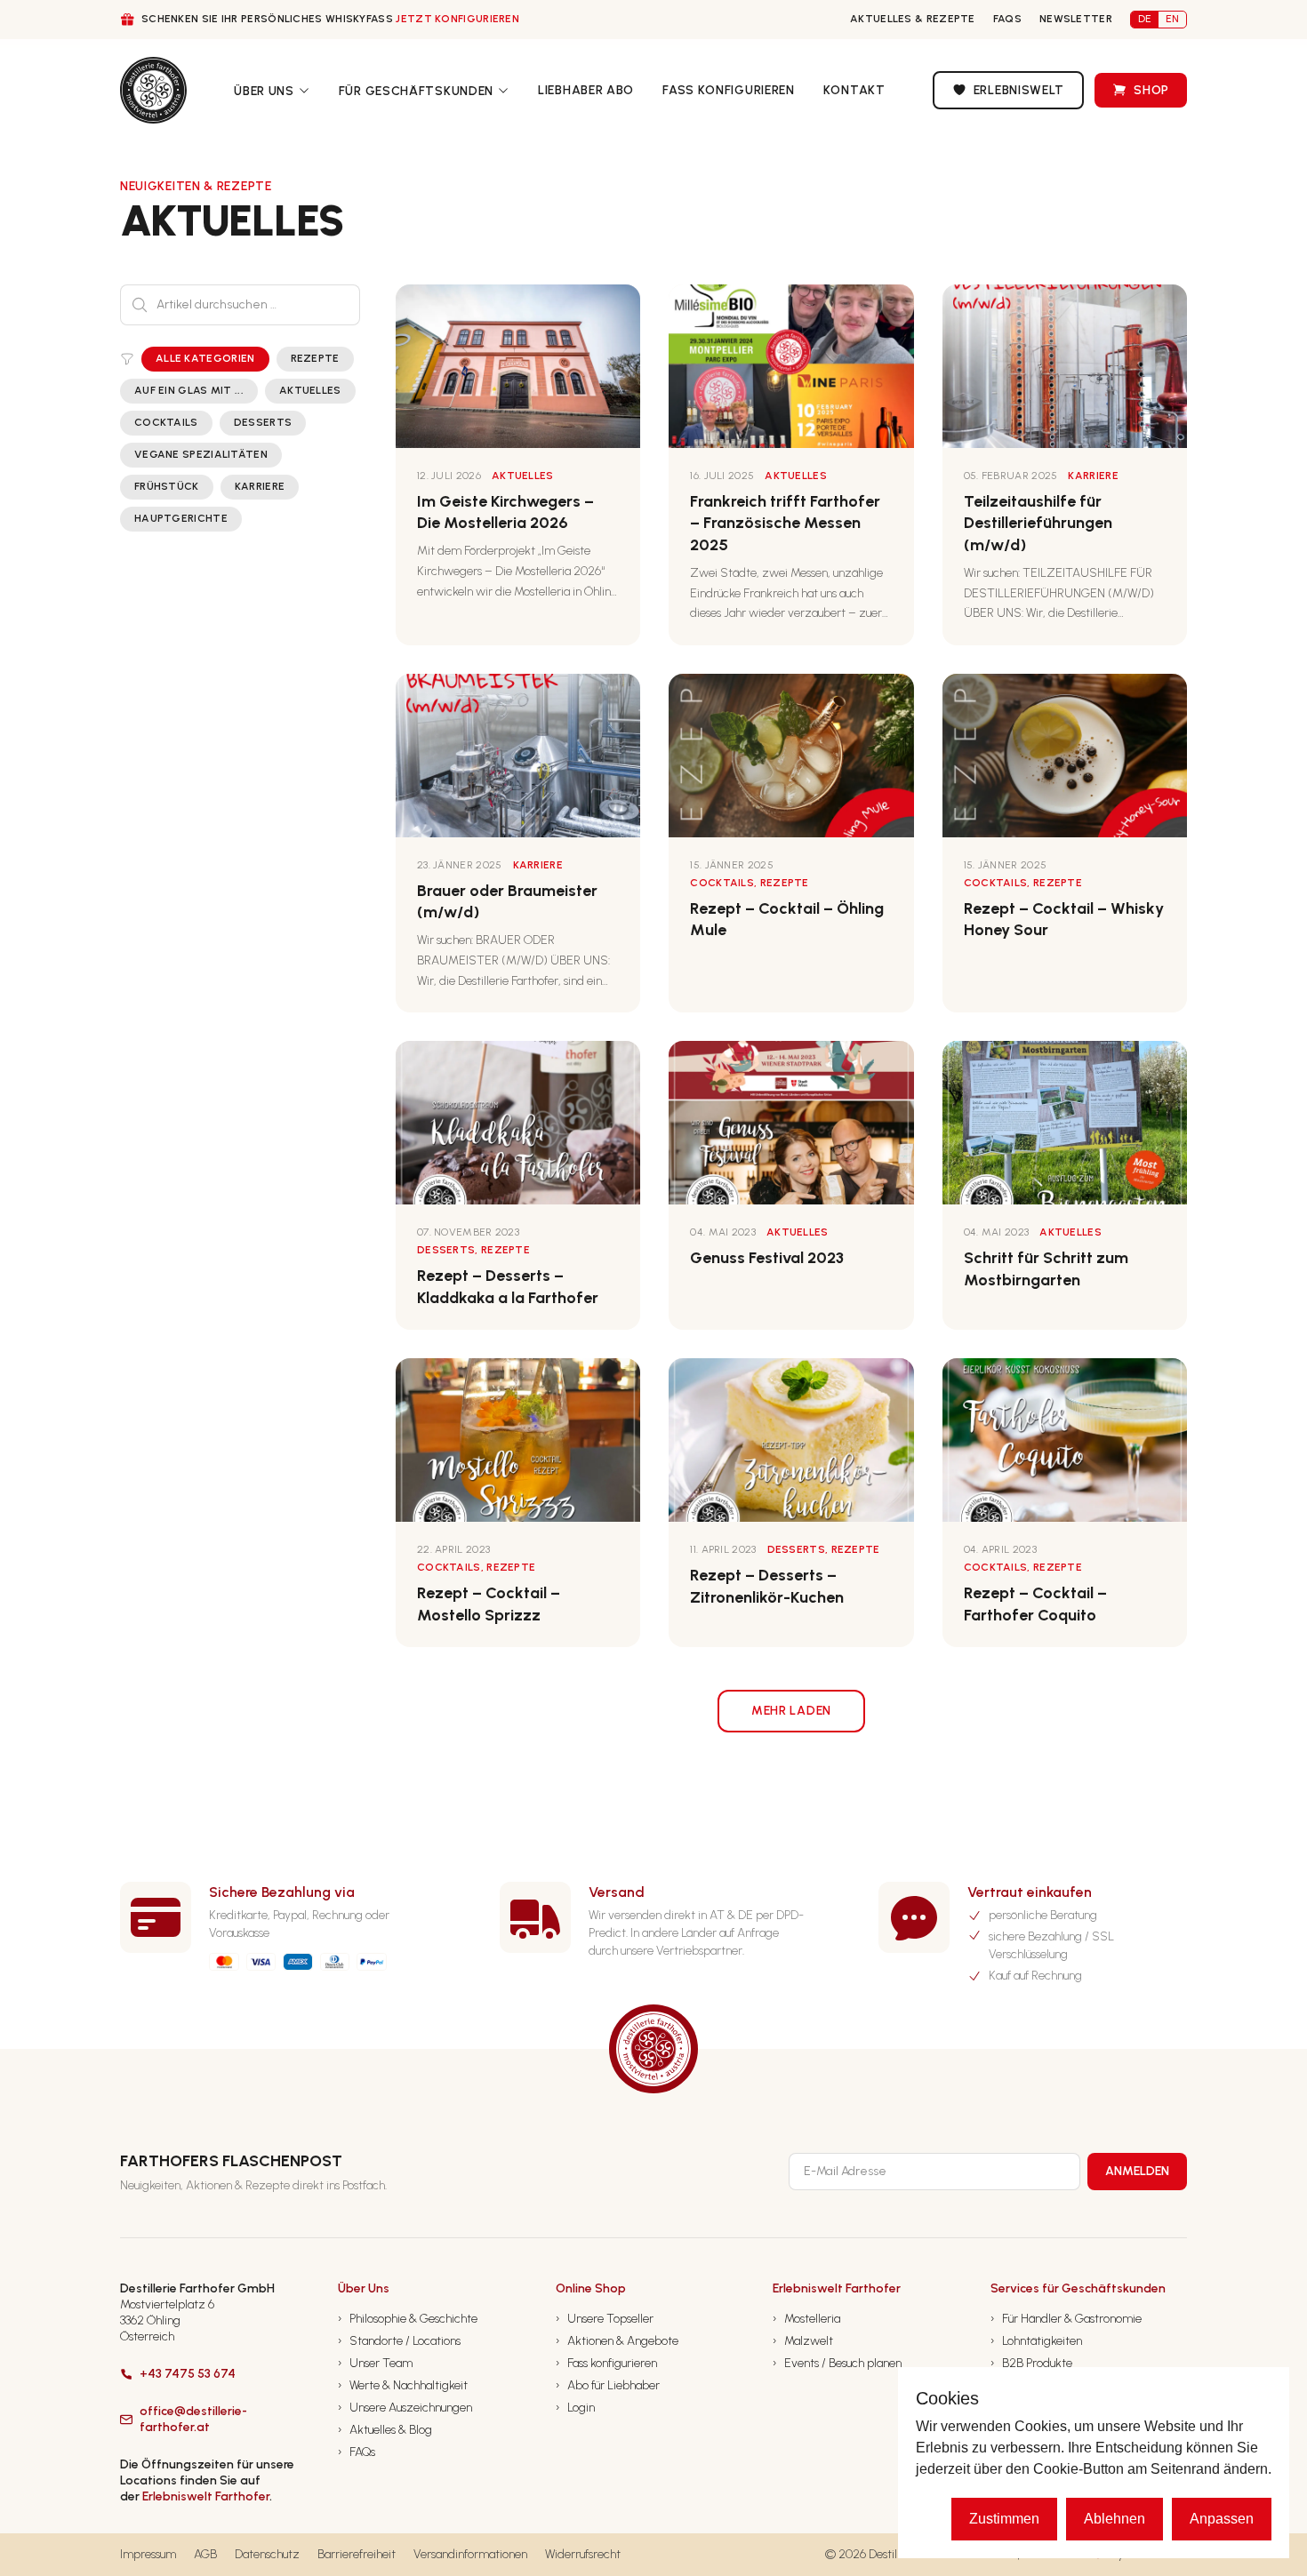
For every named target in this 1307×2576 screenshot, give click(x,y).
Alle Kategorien (205, 358)
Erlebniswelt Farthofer (206, 2496)
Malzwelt (803, 2341)
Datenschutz (267, 2554)
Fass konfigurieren (729, 90)
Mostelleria (806, 2319)
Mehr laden (791, 1711)
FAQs (1007, 19)
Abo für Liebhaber (608, 2385)
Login (575, 2408)
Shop (1151, 90)
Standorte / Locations (399, 2341)
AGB (205, 2554)
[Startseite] (153, 90)
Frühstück (167, 486)
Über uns (264, 91)
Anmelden (1137, 2171)
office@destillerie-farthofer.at (193, 2419)
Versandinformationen (470, 2554)
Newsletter (1076, 19)
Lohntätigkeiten (1036, 2341)
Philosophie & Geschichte (408, 2319)
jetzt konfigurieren (457, 19)
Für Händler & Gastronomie (1066, 2319)
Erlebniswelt (1019, 90)
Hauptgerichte (181, 518)
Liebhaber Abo (586, 90)
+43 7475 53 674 (188, 2374)
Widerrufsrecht (583, 2554)
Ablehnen (1115, 2519)
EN (1172, 19)
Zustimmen (1004, 2519)
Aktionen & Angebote (617, 2341)
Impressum (148, 2554)
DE (1145, 19)
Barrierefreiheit (357, 2554)
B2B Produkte (1031, 2363)
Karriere (260, 486)
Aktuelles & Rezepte (913, 19)
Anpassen (1222, 2519)
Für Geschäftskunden (416, 91)
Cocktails (166, 422)
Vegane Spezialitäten (201, 454)
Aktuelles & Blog (385, 2430)
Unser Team (375, 2363)
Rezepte (315, 358)
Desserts (263, 422)
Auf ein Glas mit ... (189, 390)
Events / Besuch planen (837, 2363)
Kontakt (854, 90)
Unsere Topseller (605, 2319)
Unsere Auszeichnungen (405, 2408)
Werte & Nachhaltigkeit (403, 2385)
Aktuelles (310, 390)
